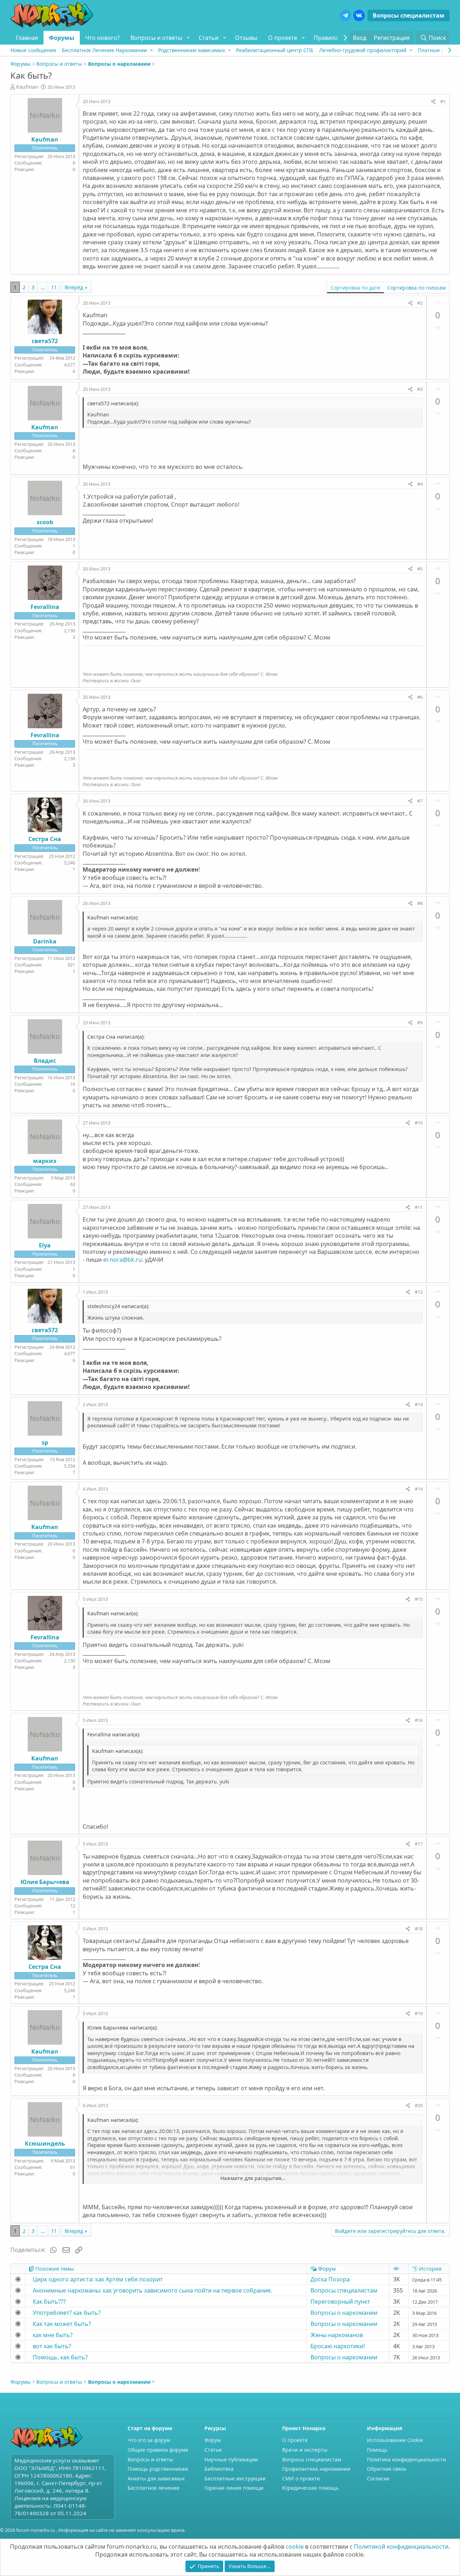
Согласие (378, 2478)
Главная (27, 38)
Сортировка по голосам (417, 288)
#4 (420, 484)
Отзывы (246, 38)
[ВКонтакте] (359, 15)
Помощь (377, 2450)
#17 (419, 1844)
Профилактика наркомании (316, 2469)
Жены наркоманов (337, 2335)
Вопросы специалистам (409, 15)
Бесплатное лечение (153, 2488)
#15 (419, 1599)
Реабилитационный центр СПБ (275, 50)
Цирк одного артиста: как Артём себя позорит (98, 2279)
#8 (420, 903)
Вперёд (74, 287)
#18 (419, 1929)
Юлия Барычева (45, 1882)
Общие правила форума (158, 2450)
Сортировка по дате (355, 288)
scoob (45, 522)
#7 (420, 801)
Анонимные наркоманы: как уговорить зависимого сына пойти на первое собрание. (152, 2290)
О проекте (283, 38)
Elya (45, 1245)
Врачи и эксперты (305, 2450)
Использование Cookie (395, 2440)
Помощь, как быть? (60, 2357)
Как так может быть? (62, 2324)
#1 (443, 101)
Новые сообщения (33, 50)
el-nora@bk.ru (123, 1260)
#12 (419, 1292)
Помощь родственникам (158, 2469)
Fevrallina (45, 607)
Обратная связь (387, 2469)
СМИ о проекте (301, 2478)
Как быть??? (49, 2302)
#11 (419, 1207)
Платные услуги (438, 50)
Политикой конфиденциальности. (402, 2547)
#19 (419, 2013)
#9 (420, 1022)
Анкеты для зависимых (156, 2478)
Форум (213, 2440)
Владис (45, 1061)
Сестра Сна (45, 839)
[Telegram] (345, 15)
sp (45, 1442)
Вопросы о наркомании (344, 2313)
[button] (188, 38)
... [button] (43, 287)
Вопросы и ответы (156, 38)
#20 (419, 2105)
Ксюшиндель (45, 2143)
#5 (420, 569)
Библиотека (219, 2469)
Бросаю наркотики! (338, 2346)
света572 (45, 341)
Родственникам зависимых (192, 50)
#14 (419, 1489)
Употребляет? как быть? (67, 2313)
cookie (295, 2547)
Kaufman (27, 87)
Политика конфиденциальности (406, 2459)
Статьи (209, 38)
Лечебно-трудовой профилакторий (363, 50)
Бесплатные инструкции (235, 2478)
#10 (419, 1123)
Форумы (62, 38)
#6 (420, 697)
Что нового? (102, 38)
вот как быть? (52, 2346)
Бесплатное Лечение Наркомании (104, 50)
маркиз (45, 1161)
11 (54, 287)
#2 (420, 303)
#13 (419, 1404)
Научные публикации (231, 2459)
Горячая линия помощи (234, 2488)
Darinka (45, 941)
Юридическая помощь (310, 2488)
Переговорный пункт (340, 2302)
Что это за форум (149, 2440)
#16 (419, 1720)
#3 (420, 389)
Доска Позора (330, 2279)
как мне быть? (53, 2335)
